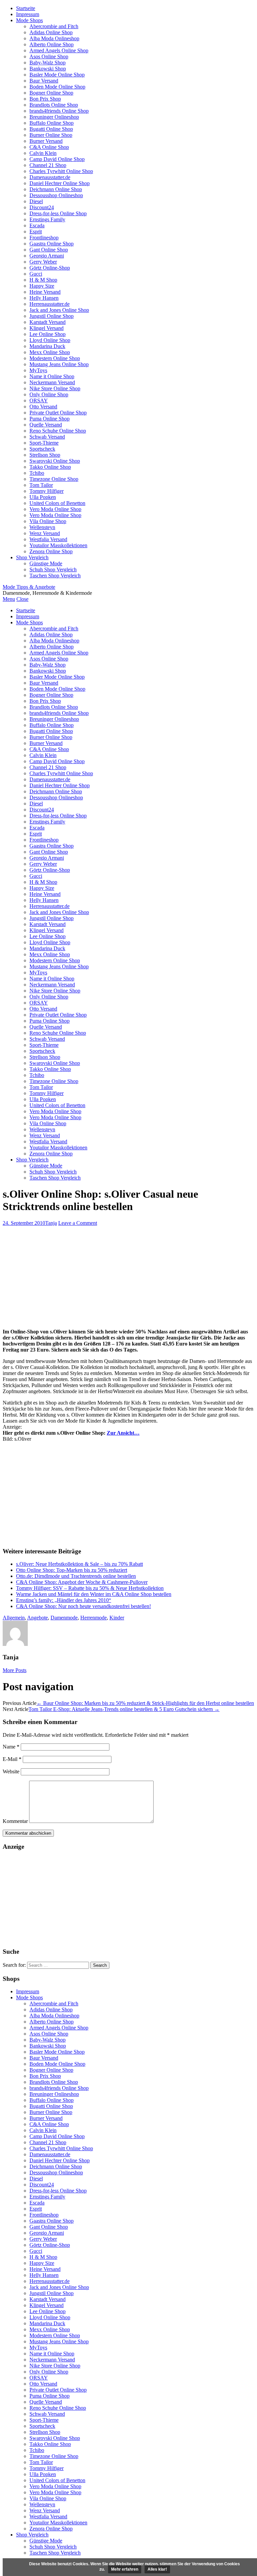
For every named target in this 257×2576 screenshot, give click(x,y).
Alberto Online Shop (52, 44)
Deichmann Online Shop (56, 189)
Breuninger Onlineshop (54, 117)
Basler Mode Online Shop (57, 75)
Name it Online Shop (52, 376)
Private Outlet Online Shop (58, 413)
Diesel (36, 201)
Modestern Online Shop (55, 358)
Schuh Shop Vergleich (53, 569)
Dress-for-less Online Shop (58, 213)
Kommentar (15, 1821)
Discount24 (42, 207)
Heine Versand (45, 292)
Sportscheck (42, 449)
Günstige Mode (46, 563)
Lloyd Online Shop (50, 340)
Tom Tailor (41, 485)
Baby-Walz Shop (48, 63)
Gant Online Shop (49, 250)
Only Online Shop (49, 394)
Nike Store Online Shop (55, 388)
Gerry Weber (43, 262)
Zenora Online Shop (51, 551)
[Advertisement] (128, 1276)
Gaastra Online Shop (52, 244)
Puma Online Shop (50, 419)
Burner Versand (46, 141)
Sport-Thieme (44, 443)
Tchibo (37, 473)
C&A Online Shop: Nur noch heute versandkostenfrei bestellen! (83, 1606)
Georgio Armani (47, 256)
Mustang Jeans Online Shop (59, 364)
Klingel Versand (47, 328)
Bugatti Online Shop (51, 129)
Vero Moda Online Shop (55, 509)
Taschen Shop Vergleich (55, 576)
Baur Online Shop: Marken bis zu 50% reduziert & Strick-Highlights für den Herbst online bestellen (145, 1703)
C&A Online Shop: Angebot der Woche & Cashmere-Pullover (82, 1582)
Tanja (51, 1223)
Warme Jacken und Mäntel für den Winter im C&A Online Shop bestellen (94, 1594)
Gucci (36, 274)
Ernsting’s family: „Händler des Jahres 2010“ (64, 1600)
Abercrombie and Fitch (54, 26)
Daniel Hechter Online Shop (60, 183)
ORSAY (39, 400)
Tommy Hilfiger (47, 491)
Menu (9, 599)
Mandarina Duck (47, 346)
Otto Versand (43, 407)
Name (11, 1747)
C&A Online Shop (49, 147)
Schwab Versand (47, 437)
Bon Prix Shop (45, 99)
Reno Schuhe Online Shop (58, 431)
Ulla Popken (43, 497)
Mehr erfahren (125, 2569)
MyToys (38, 370)
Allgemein (14, 1618)
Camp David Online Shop (57, 159)
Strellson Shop (45, 455)
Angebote (37, 1618)
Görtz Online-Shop (50, 268)
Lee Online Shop (48, 334)
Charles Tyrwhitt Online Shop (61, 171)
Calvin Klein (43, 153)
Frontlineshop (44, 238)
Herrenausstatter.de (50, 304)
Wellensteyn (42, 527)
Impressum (28, 14)
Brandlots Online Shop (54, 105)
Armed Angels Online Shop (59, 50)
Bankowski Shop (48, 69)
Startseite (26, 8)
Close (22, 599)
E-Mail (12, 1759)
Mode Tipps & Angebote (29, 587)
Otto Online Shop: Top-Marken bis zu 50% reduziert (72, 1570)
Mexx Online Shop (50, 352)
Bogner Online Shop (51, 93)
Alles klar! (157, 2569)
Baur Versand (44, 81)
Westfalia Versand (48, 539)
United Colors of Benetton (57, 503)
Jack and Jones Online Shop (59, 310)
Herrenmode (94, 1618)
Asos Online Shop (49, 56)
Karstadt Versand (48, 322)
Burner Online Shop (51, 135)
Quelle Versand (46, 425)
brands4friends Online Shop (59, 111)
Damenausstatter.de (50, 177)
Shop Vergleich (32, 557)
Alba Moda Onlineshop (54, 38)
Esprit (36, 232)
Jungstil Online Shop (52, 316)
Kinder (117, 1618)
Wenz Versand (45, 533)
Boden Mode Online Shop (57, 87)
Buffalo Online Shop (52, 123)
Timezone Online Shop (54, 479)
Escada (37, 225)
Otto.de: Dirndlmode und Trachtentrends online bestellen (76, 1576)
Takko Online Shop (50, 467)
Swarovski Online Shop (55, 461)
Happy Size (42, 286)
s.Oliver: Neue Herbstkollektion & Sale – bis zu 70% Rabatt (79, 1564)
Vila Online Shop (48, 521)
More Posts (15, 1670)
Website (11, 1771)
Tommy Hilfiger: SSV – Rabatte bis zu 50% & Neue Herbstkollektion (90, 1588)
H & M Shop (43, 280)
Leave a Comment (78, 1223)
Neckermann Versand (52, 382)
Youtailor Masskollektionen (58, 545)
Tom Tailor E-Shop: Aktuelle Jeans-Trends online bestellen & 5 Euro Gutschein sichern (124, 1709)
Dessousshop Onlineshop (56, 195)
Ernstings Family (47, 219)
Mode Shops (29, 20)
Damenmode (64, 1618)
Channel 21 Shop (48, 165)
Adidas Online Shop (51, 32)
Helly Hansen (44, 298)
